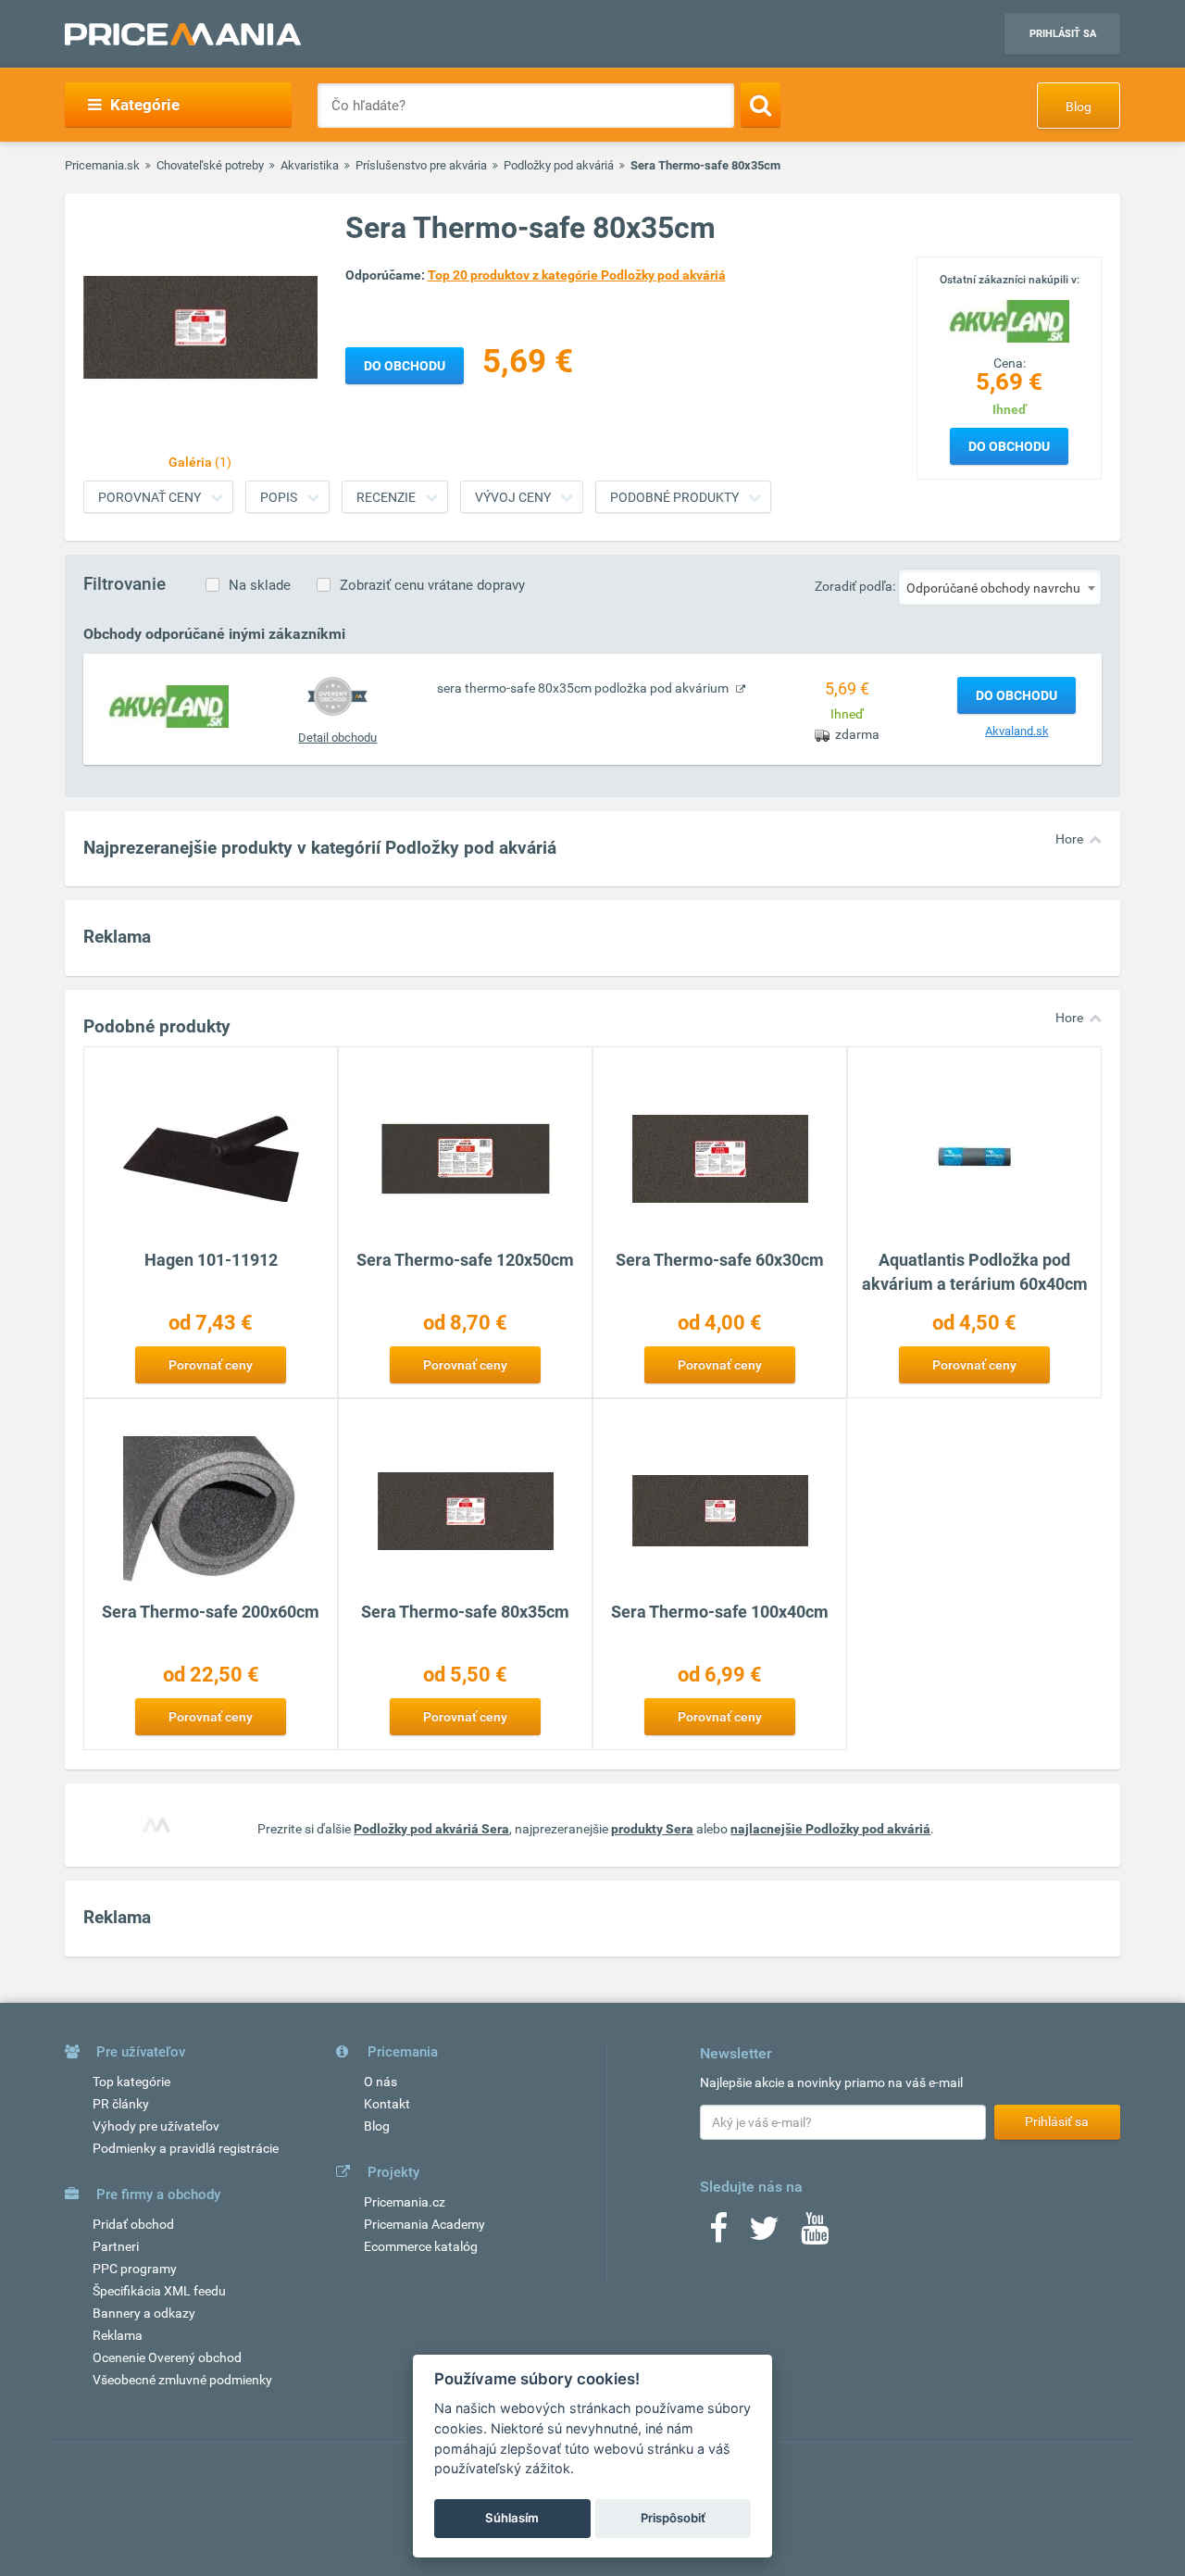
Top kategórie (131, 2082)
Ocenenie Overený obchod (167, 2357)
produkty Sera (652, 1829)
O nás (380, 2082)
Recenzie (386, 497)
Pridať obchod (133, 2224)
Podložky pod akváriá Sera (431, 1829)
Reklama (118, 2335)
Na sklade (260, 585)
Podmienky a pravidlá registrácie (186, 2148)
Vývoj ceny (513, 497)
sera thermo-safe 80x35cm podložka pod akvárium (584, 688)
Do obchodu (1009, 446)
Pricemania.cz (405, 2202)
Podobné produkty (674, 497)
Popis (279, 497)
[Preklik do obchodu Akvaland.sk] (168, 706)
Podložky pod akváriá (559, 165)
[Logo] (1009, 319)
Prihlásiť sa (1063, 34)
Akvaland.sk (1017, 731)
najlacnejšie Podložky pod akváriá (830, 1829)
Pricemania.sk (102, 165)
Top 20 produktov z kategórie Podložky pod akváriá (577, 275)
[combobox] (1000, 587)
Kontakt (387, 2104)
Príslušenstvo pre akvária (421, 165)
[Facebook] (718, 2234)
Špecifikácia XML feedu (159, 2291)
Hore (1069, 839)
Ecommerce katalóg (421, 2246)
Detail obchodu (337, 738)
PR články (121, 2104)
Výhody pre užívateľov (156, 2126)
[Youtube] (815, 2234)
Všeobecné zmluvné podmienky (182, 2380)
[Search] (761, 105)
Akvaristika (310, 165)
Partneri (116, 2246)
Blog (1079, 106)
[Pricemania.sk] (183, 34)
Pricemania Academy (424, 2224)
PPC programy (135, 2269)
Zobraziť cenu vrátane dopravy (432, 585)
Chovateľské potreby (210, 165)
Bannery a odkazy (144, 2313)
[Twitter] (764, 2234)
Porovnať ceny (150, 497)
